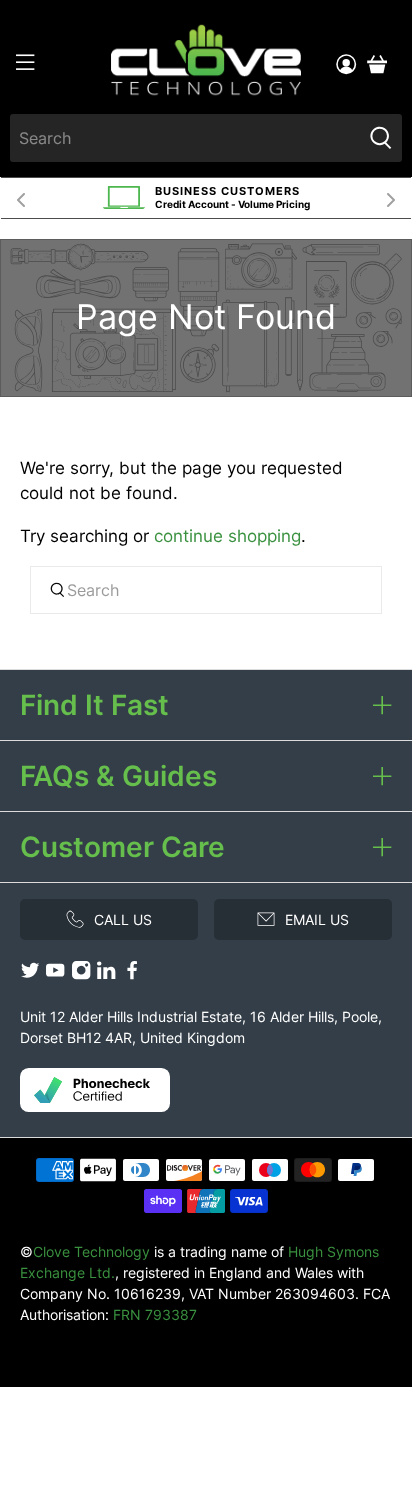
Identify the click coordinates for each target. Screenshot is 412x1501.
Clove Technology (91, 1251)
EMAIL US (317, 919)
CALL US (123, 919)
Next (391, 198)
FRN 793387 (155, 1314)
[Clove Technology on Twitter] (30, 975)
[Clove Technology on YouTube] (55, 975)
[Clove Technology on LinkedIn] (106, 975)
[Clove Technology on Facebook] (132, 975)
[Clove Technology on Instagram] (81, 975)
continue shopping (227, 536)
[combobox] (185, 138)
